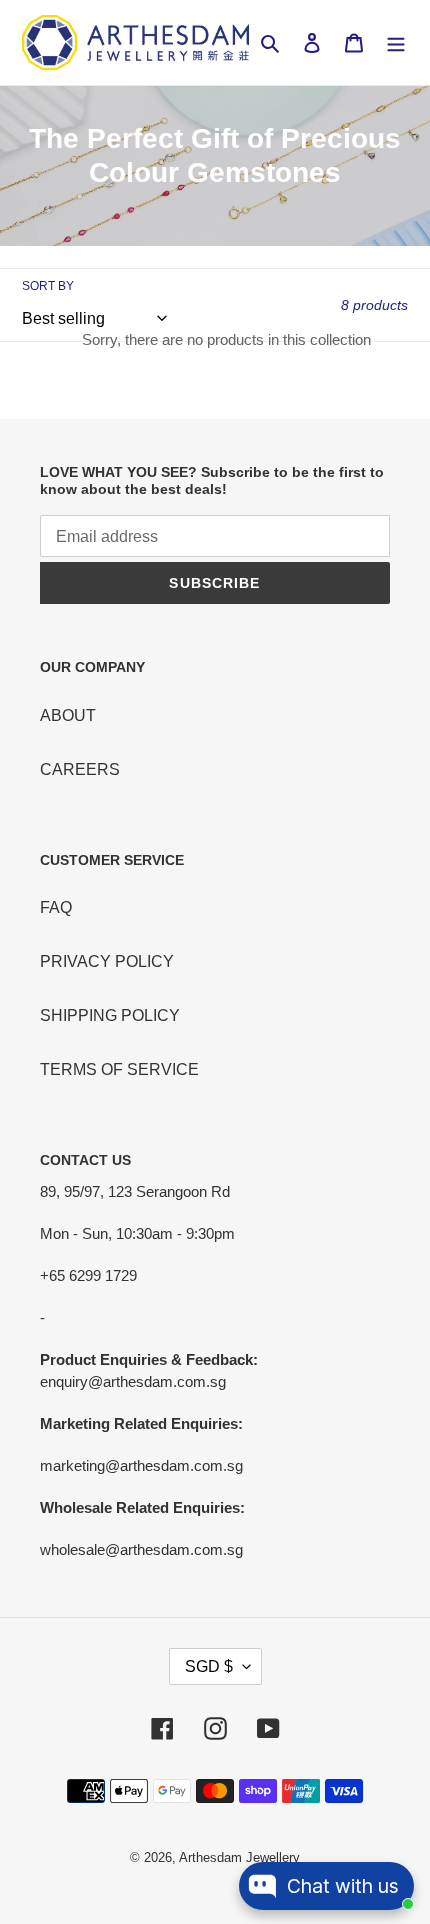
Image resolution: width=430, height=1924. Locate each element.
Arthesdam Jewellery (239, 1857)
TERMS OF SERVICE (119, 1069)
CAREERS (80, 769)
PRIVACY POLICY (107, 961)
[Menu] (396, 43)
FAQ (56, 907)
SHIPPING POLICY (110, 1015)
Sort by (48, 286)
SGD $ (209, 1666)
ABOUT (68, 715)
